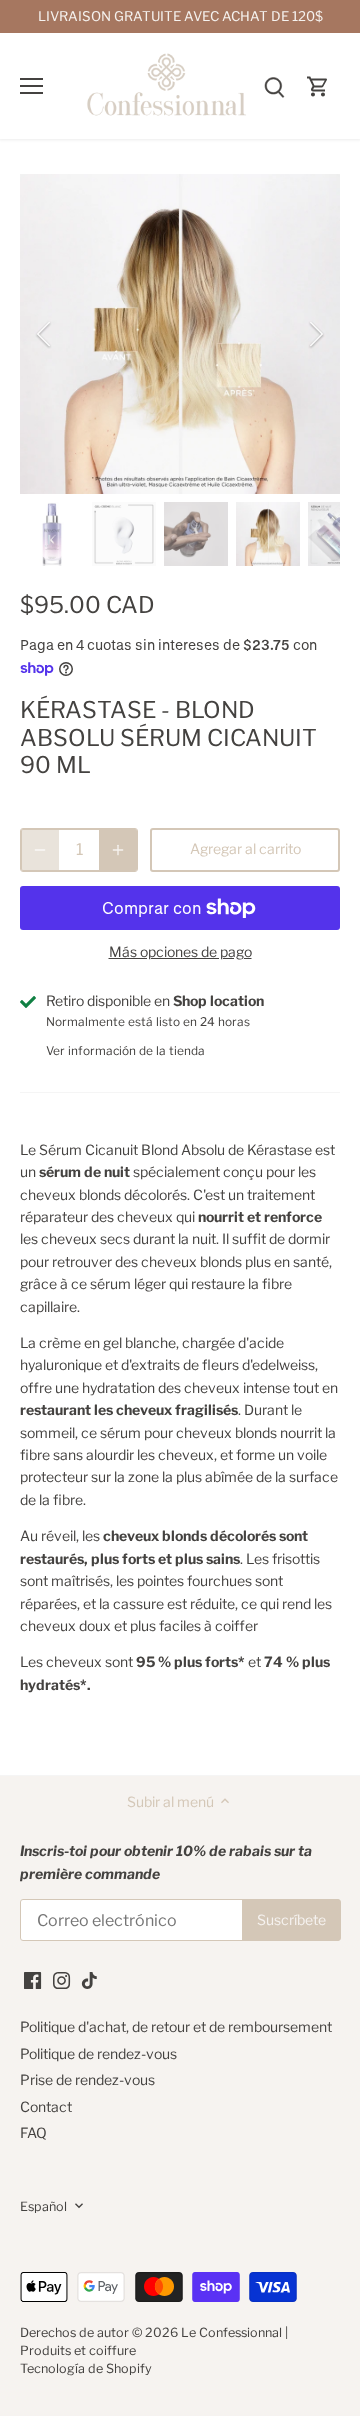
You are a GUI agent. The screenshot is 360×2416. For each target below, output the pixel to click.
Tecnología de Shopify (86, 2368)
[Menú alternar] (31, 86)
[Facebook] (32, 1979)
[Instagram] (61, 1979)
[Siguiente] (315, 334)
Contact (46, 2106)
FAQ (33, 2132)
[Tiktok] (89, 1979)
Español (43, 2206)
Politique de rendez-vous (98, 2053)
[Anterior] (45, 334)
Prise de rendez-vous (87, 2079)
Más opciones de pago (180, 951)
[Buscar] (274, 85)
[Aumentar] (118, 850)
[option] (180, 334)
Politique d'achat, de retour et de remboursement (176, 2026)
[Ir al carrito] (318, 85)
